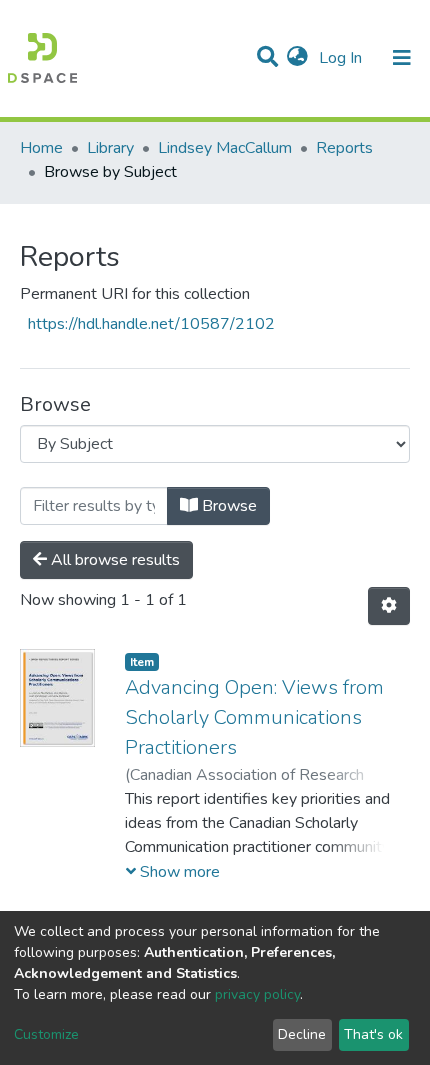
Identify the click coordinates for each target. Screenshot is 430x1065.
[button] (297, 58)
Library (110, 148)
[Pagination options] (389, 606)
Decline (302, 1034)
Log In (342, 58)
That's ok (373, 1034)
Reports (344, 148)
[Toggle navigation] (402, 58)
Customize (46, 1034)
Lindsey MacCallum (225, 148)
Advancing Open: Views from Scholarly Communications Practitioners (254, 717)
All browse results (113, 560)
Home (41, 148)
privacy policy (257, 994)
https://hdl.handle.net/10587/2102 (151, 324)
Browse (227, 506)
